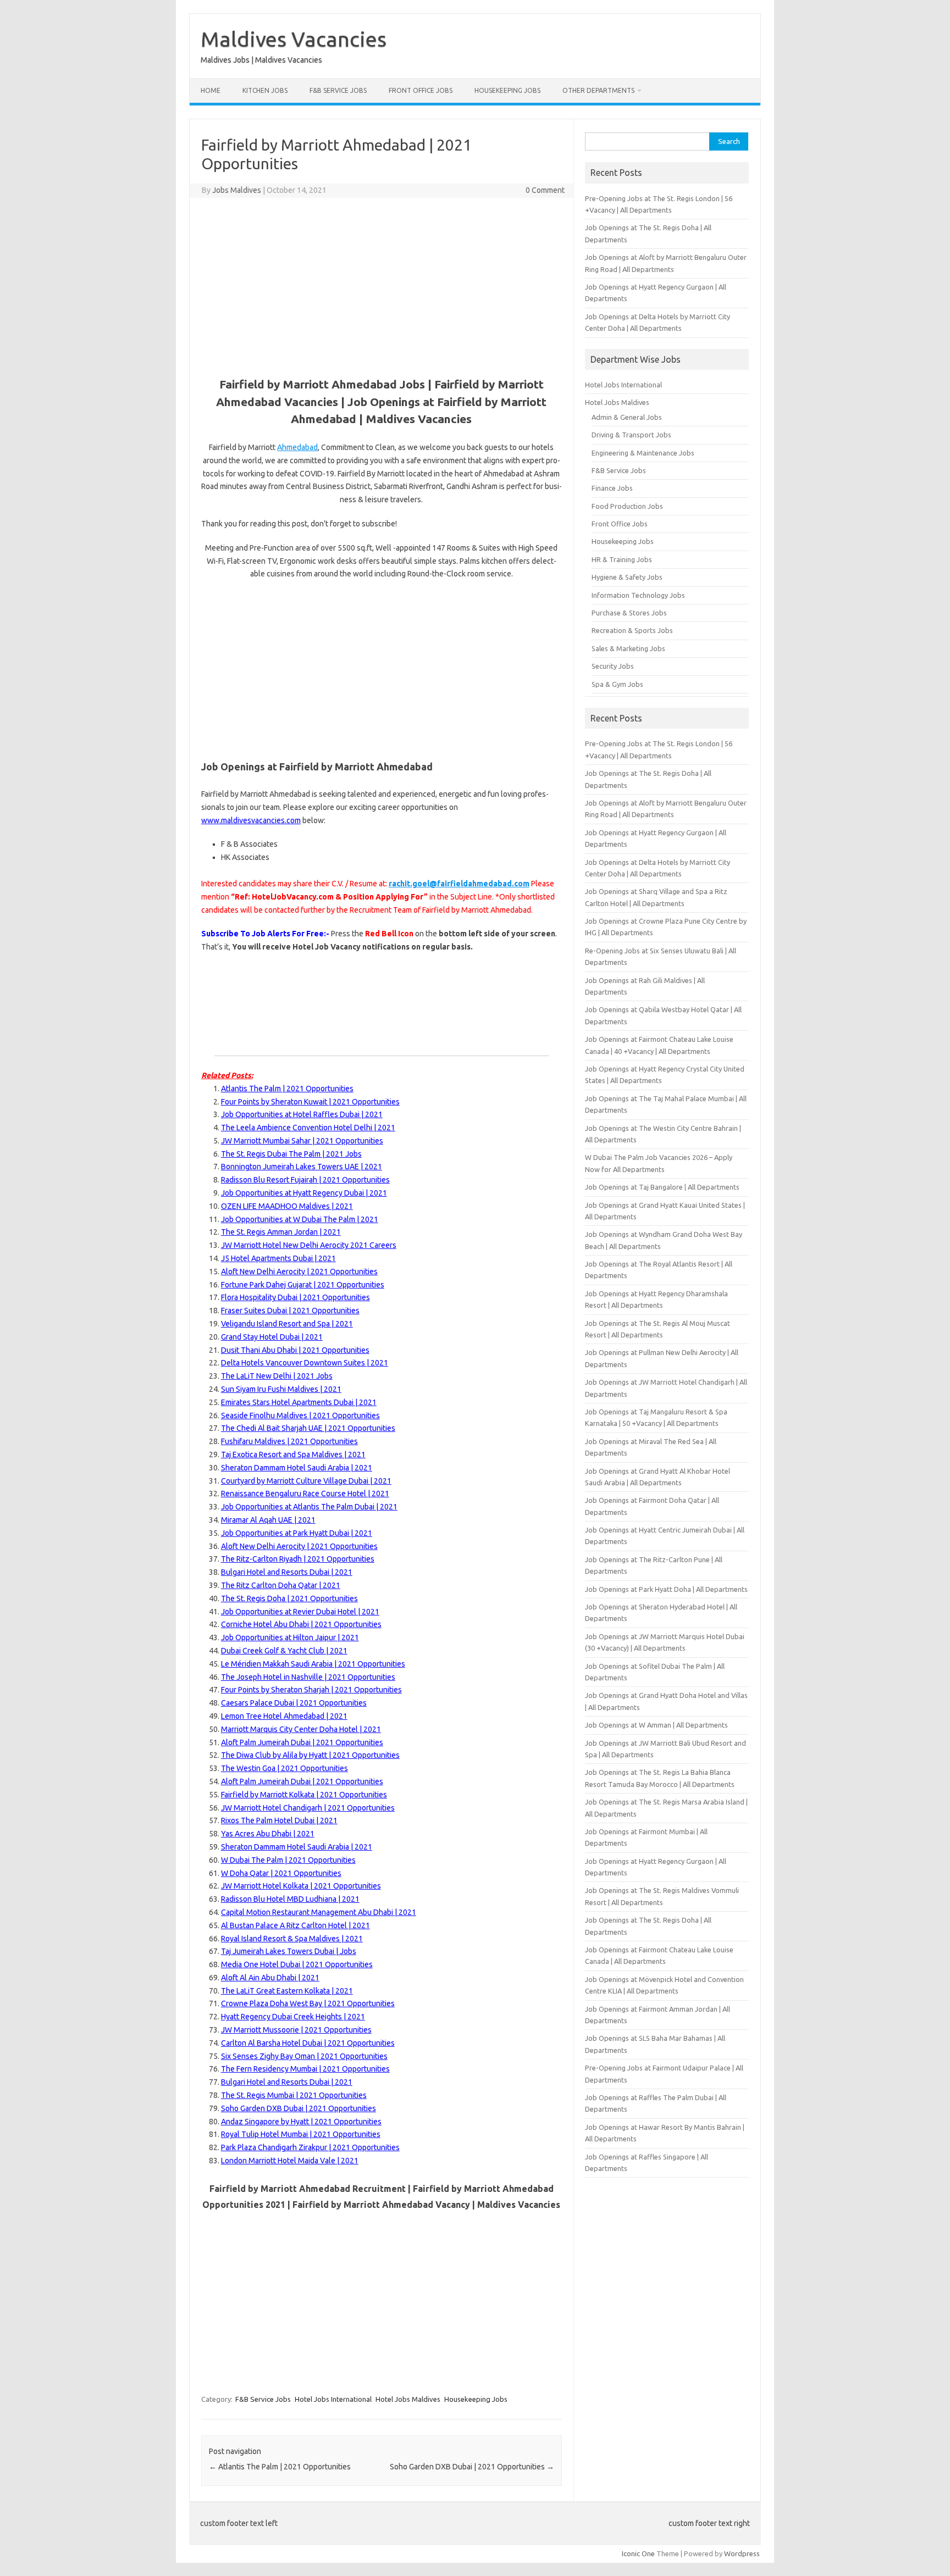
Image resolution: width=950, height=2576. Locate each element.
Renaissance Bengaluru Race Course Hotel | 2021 (305, 1494)
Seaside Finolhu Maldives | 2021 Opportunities (300, 1415)
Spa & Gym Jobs (617, 684)
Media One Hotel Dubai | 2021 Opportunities (297, 1964)
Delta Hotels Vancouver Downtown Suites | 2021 (305, 1363)
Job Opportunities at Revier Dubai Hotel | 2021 (300, 1612)
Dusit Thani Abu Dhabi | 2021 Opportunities (295, 1350)
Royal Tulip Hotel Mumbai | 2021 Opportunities (301, 2134)
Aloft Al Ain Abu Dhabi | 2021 (270, 1978)
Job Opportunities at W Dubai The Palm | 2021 (300, 1219)
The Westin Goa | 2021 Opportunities (285, 1768)
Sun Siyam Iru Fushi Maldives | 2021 (281, 1389)
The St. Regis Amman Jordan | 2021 (281, 1232)
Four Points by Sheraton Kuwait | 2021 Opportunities (310, 1102)
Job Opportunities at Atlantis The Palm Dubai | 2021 (309, 1507)
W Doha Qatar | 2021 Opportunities (281, 1873)
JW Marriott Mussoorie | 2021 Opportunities (296, 2030)
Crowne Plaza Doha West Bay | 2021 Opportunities (308, 2003)
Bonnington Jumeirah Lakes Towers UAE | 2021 (302, 1167)
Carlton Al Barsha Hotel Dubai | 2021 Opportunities (308, 2043)
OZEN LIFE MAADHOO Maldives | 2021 (287, 1206)
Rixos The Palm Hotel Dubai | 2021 (279, 1820)
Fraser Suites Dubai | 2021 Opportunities (290, 1311)
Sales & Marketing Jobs (628, 648)
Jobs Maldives (237, 190)
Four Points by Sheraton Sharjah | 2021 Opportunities (311, 1690)
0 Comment (545, 190)
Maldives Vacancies (294, 39)
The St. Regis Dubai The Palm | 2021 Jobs (291, 1154)
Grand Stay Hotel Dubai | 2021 (272, 1337)
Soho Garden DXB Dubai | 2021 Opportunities (299, 2108)
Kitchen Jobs (265, 90)
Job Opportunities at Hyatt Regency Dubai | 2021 (304, 1193)
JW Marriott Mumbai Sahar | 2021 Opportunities (302, 1141)
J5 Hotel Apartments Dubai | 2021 (278, 1258)
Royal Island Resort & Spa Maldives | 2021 (292, 1939)
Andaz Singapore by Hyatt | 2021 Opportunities (301, 2122)
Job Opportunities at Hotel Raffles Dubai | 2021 (302, 1114)
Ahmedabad (297, 447)
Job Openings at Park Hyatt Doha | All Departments (666, 1589)
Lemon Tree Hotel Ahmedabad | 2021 (284, 1716)
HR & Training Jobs (622, 559)
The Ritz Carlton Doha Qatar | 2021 (281, 1585)
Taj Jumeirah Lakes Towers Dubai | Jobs (289, 1951)
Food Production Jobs (627, 506)
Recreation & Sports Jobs (632, 630)
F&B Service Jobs (338, 90)
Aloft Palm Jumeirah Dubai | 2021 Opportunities (302, 1742)
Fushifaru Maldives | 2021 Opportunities (289, 1441)
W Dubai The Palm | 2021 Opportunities (288, 1860)
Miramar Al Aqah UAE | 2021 (268, 1520)
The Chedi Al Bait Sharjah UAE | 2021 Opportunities (308, 1428)
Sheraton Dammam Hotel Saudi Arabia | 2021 (297, 1468)
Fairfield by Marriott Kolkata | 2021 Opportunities (304, 1795)
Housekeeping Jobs (507, 90)
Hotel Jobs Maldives (408, 2399)
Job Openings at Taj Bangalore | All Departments (662, 1187)
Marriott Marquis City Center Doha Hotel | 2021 (301, 1729)
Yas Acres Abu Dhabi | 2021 (268, 1834)
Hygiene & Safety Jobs (627, 577)
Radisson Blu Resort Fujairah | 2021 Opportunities (305, 1180)
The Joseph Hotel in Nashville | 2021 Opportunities (308, 1677)
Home (211, 90)
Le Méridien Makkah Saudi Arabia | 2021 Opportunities (313, 1664)
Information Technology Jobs (638, 595)
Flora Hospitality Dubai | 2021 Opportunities (296, 1297)
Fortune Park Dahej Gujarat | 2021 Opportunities (303, 1285)
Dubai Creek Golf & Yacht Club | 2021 (284, 1651)
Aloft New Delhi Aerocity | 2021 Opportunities (299, 1272)
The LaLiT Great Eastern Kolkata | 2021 (287, 1991)
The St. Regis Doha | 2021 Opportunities (289, 1598)
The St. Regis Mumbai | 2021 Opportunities (294, 2095)
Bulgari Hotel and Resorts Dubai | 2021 (287, 1572)
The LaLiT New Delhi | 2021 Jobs (277, 1376)
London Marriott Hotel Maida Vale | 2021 (290, 2161)
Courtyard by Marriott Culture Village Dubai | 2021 (306, 1481)
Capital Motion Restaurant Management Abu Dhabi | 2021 (319, 1912)
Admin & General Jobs (627, 417)
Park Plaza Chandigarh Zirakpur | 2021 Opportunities (310, 2147)
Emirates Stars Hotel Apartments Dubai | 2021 (299, 1402)
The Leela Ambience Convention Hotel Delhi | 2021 (308, 1128)
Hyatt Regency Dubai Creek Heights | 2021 (293, 2017)
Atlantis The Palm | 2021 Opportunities (287, 1089)
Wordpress (742, 2553)
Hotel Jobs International (333, 2399)
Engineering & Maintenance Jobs (643, 453)
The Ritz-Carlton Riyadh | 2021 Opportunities (298, 1559)
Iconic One (638, 2553)
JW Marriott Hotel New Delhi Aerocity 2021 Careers (309, 1245)
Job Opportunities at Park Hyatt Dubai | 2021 (297, 1533)
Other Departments (598, 90)
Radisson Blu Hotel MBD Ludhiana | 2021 (290, 1899)
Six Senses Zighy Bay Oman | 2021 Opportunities (304, 2056)
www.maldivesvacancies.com (251, 820)
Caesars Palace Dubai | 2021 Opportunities (294, 1703)
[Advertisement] (382, 286)
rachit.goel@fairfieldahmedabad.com (459, 884)
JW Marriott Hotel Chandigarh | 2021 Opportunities (308, 1808)
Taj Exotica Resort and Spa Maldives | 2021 (293, 1454)
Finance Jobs (612, 488)
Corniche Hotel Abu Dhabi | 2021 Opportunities (301, 1624)
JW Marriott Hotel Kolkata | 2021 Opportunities (301, 1886)
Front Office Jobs (421, 90)
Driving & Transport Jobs (631, 435)
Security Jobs (613, 666)
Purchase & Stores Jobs (629, 613)
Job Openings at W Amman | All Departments (656, 1725)
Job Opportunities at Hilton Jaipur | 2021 (290, 1637)
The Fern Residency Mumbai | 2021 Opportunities (305, 2069)
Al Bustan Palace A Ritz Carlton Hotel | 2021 (296, 1925)
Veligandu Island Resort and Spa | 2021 (287, 1324)
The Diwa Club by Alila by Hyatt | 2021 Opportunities (310, 1755)
